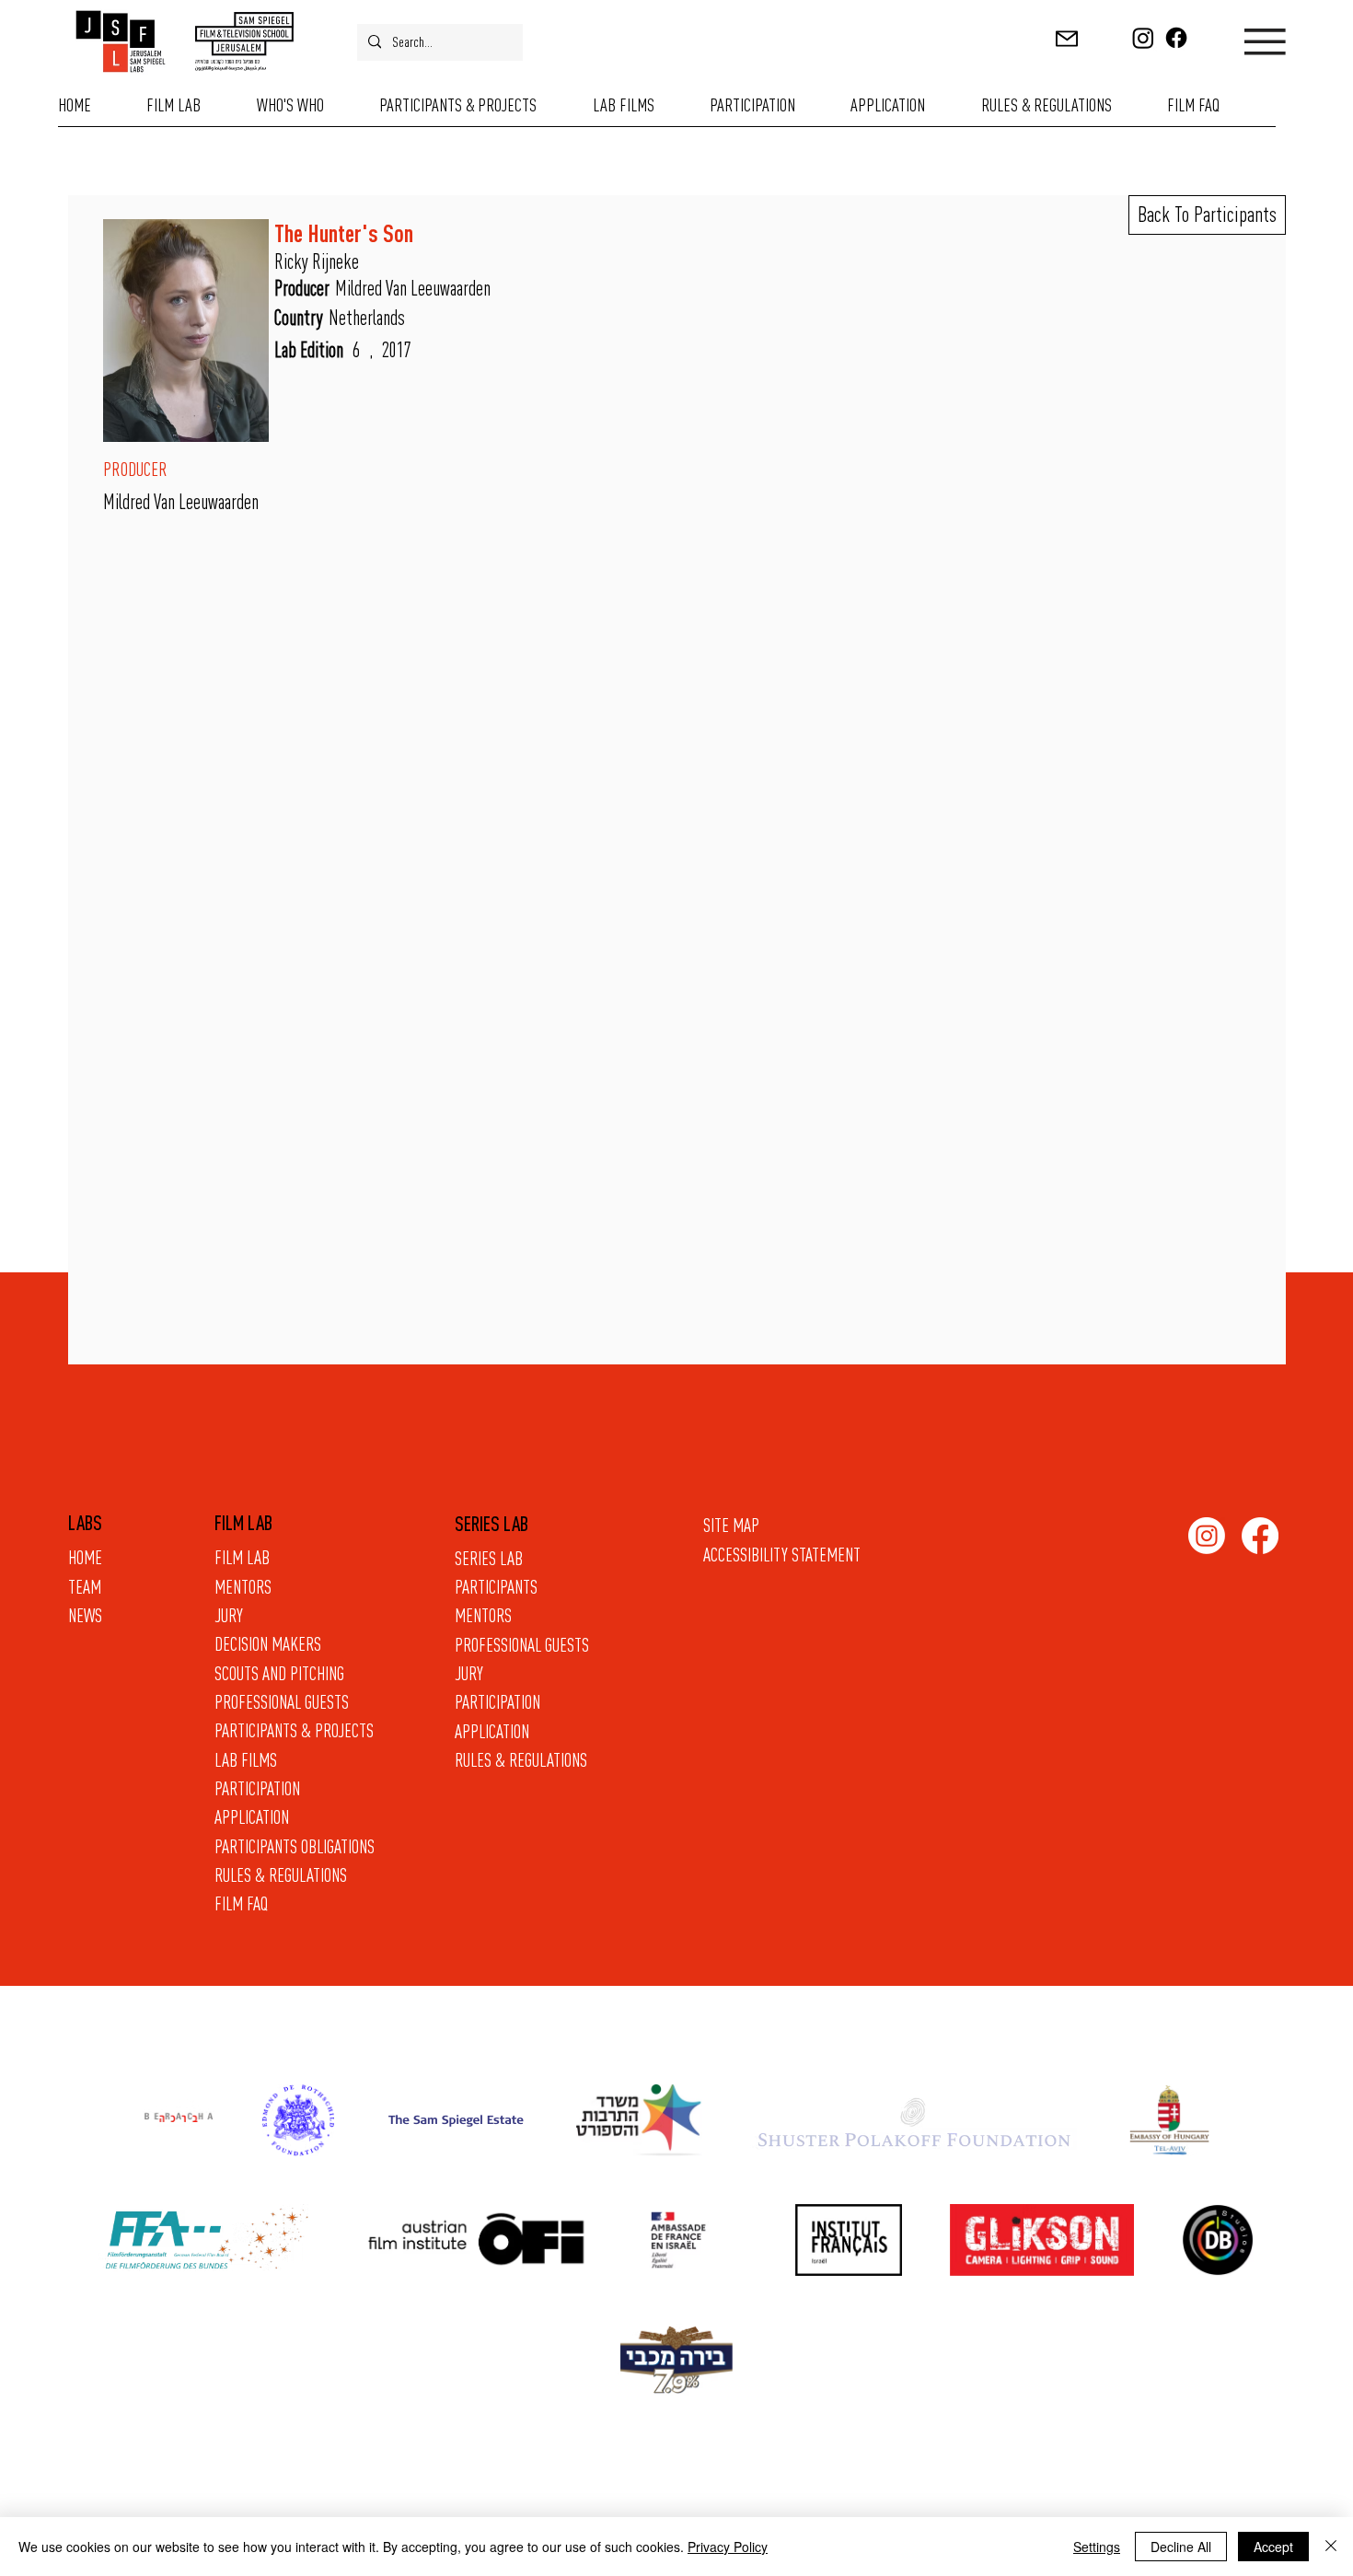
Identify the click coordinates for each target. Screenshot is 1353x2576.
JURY (469, 1673)
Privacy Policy (728, 2547)
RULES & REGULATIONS (521, 1759)
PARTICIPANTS (496, 1586)
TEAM (85, 1586)
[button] (1067, 39)
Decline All (1181, 2547)
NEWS (85, 1615)
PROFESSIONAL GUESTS (522, 1644)
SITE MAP (731, 1525)
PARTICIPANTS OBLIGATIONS (295, 1846)
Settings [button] (1097, 2547)
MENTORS (483, 1615)
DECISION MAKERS (268, 1643)
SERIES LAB (489, 1558)
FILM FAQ (241, 1903)
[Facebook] (1176, 38)
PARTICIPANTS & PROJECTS (294, 1730)
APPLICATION (492, 1731)
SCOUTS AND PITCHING (279, 1673)
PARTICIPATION (497, 1701)
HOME (85, 1557)
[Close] (1331, 2547)
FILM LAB (242, 1557)
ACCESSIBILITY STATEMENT (782, 1554)
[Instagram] (1143, 38)
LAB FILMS (246, 1759)
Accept (1273, 2547)
